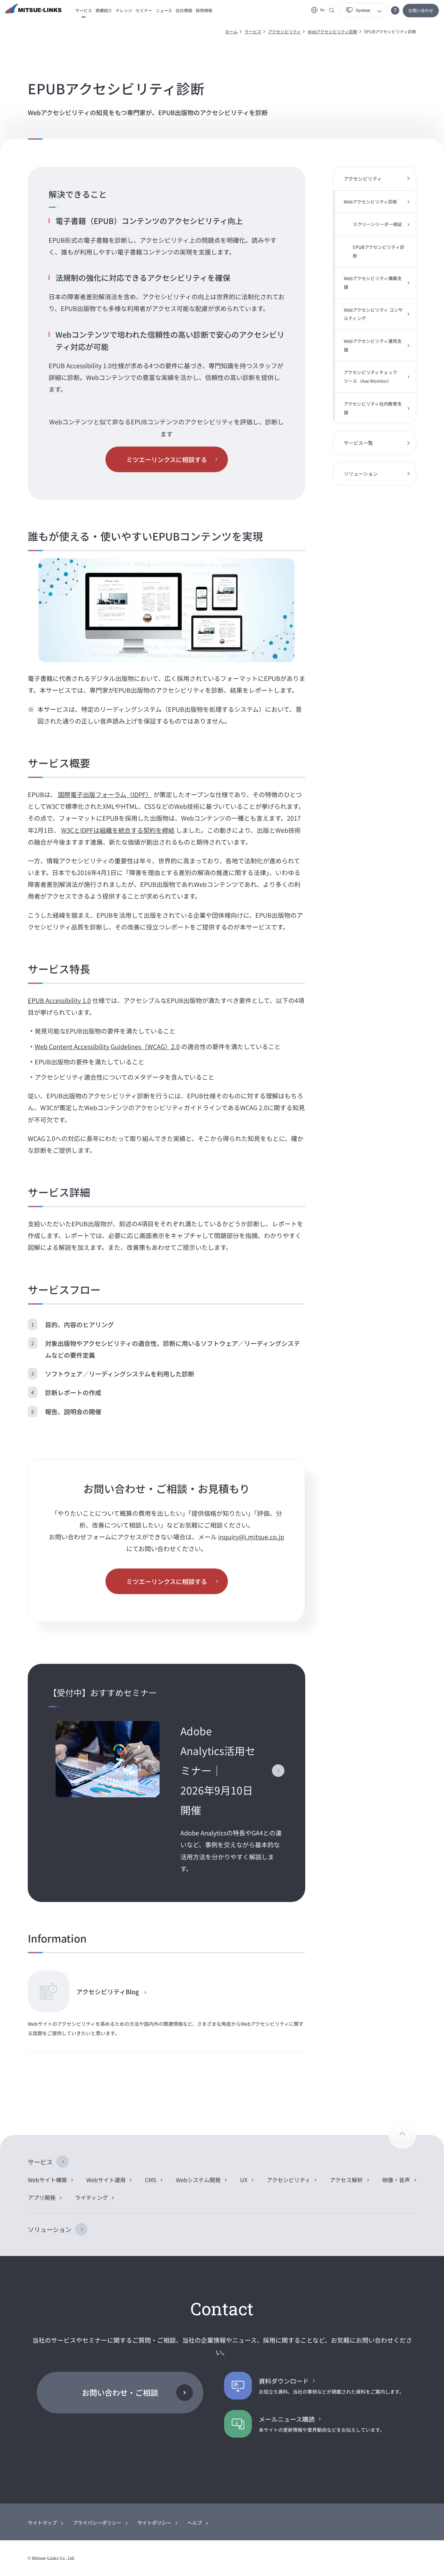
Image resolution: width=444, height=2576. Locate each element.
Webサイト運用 (106, 2180)
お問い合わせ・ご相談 (120, 2392)
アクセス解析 (346, 2180)
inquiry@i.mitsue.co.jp (251, 1537)
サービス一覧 (358, 443)
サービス (253, 31)
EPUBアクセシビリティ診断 (379, 251)
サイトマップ (42, 2523)
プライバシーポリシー (97, 2523)
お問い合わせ (421, 10)
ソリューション (361, 474)
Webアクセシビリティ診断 (332, 31)
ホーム (231, 31)
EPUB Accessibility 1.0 (59, 1000)
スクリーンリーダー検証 (377, 224)
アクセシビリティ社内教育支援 (373, 408)
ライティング (91, 2197)
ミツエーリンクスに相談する (167, 459)
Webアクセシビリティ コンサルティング (373, 314)
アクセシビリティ (284, 31)
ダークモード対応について (395, 10)
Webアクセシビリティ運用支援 (373, 345)
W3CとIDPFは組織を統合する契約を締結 (118, 830)
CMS (151, 2180)
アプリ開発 (42, 2197)
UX (244, 2180)
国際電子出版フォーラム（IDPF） (105, 794)
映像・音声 (396, 2180)
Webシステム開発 (198, 2180)
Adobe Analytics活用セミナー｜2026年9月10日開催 (218, 1770)
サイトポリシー (154, 2523)
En (322, 10)
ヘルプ (195, 2523)
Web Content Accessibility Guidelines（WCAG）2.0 (107, 1046)
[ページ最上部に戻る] (402, 2135)
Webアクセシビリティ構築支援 (373, 283)
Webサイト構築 (47, 2180)
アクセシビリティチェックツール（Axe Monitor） (370, 377)
